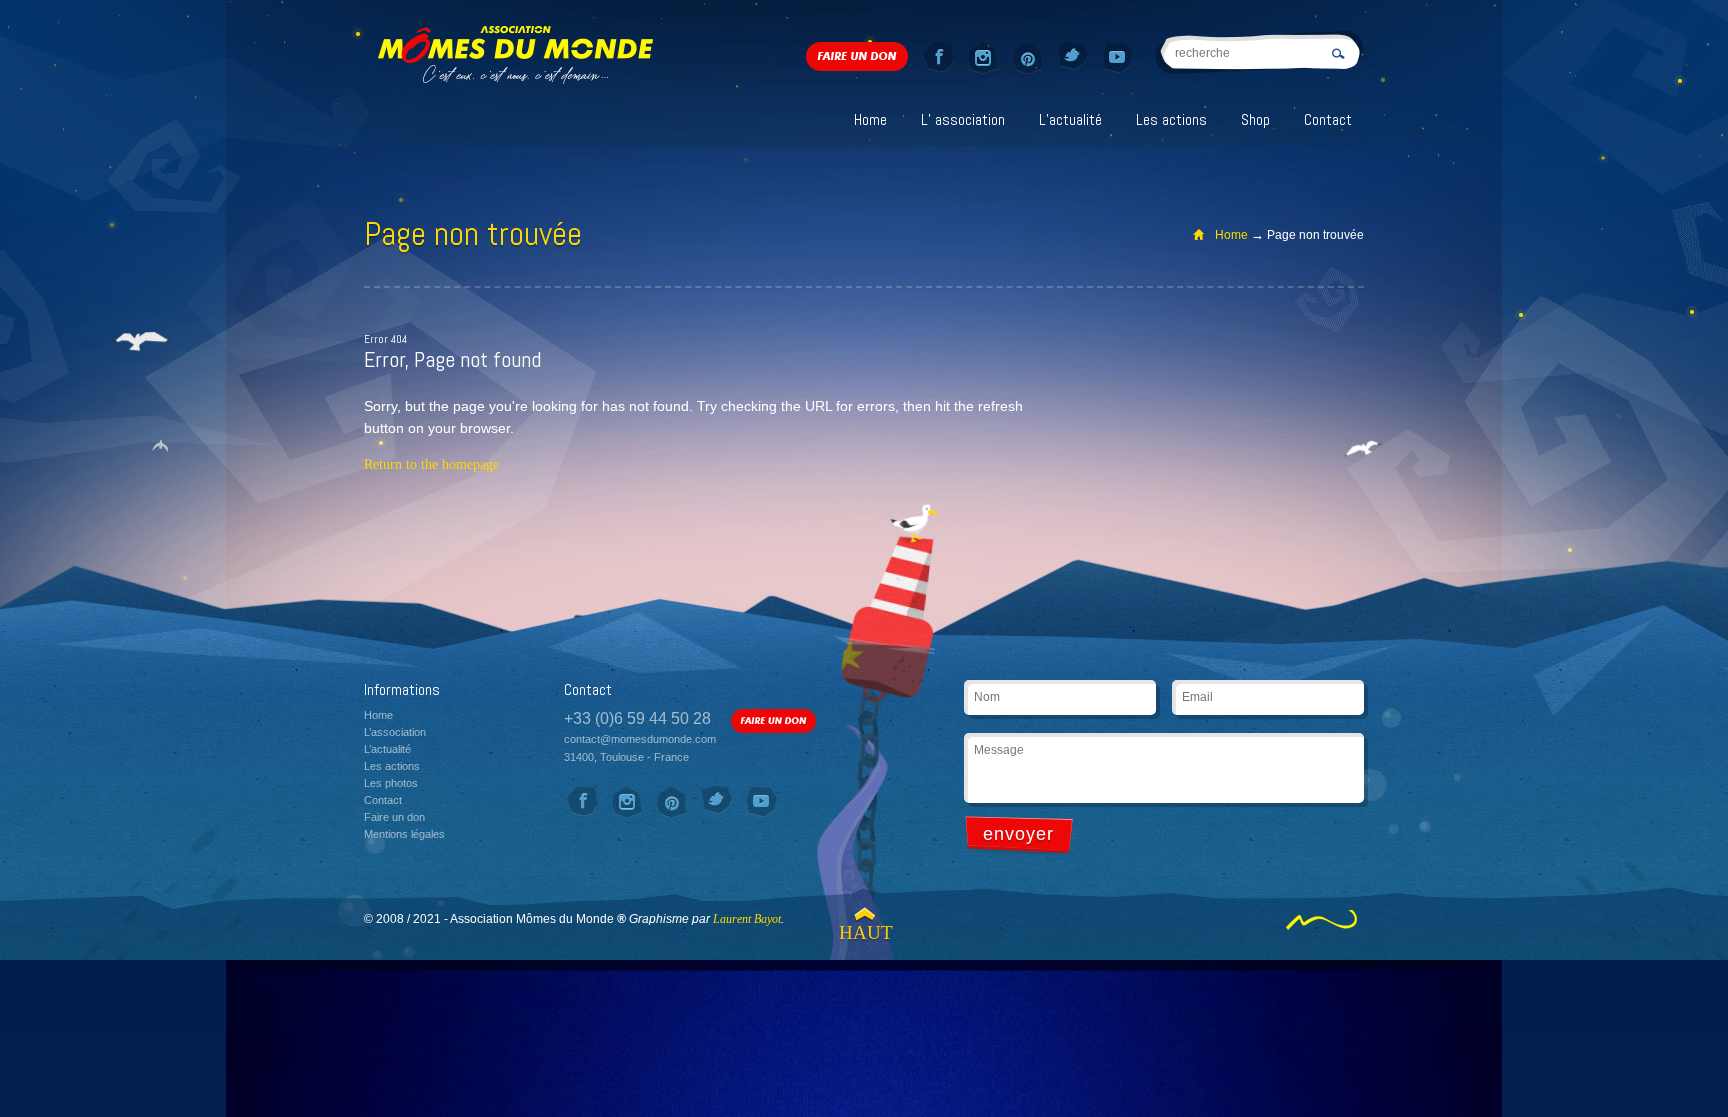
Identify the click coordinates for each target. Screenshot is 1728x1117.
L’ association (963, 119)
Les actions (1171, 119)
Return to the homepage (431, 464)
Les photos (391, 783)
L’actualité (1070, 119)
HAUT (864, 932)
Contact (1328, 119)
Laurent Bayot (747, 919)
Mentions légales (404, 834)
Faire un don (394, 817)
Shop (1255, 119)
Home (870, 119)
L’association (395, 732)
